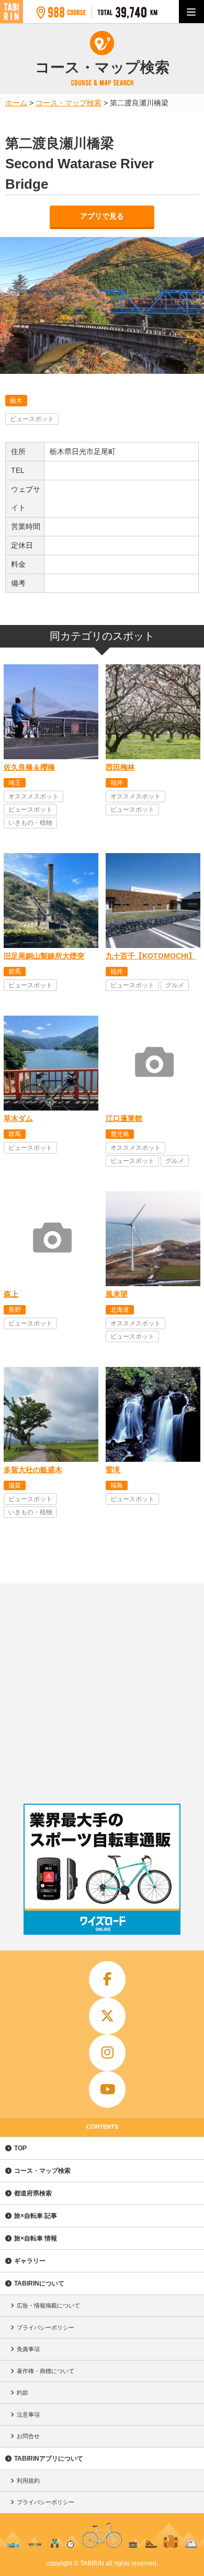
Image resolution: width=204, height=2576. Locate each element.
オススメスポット (33, 796)
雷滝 (113, 1470)
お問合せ (28, 2436)
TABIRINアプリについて (49, 2459)
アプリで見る (102, 216)
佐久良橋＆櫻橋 (29, 767)
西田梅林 (120, 767)
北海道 (120, 1310)
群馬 (15, 972)
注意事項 (28, 2415)
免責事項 (28, 2349)
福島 (117, 1485)
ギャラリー (30, 2261)
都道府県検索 (33, 2193)
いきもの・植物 (30, 823)
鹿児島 (120, 1134)
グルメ (175, 985)
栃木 (16, 401)
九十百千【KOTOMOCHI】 (151, 956)
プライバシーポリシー (46, 2327)
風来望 (117, 1294)
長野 (15, 1310)
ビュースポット (32, 419)
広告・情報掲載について (48, 2305)
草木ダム (18, 1118)
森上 (11, 1294)
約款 (22, 2392)
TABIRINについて (39, 2283)
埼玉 (15, 783)
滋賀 (15, 1485)
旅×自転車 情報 (36, 2238)
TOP (20, 2148)
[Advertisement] (102, 1691)
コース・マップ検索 (42, 2171)
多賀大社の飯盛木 (33, 1470)
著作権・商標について (46, 2371)
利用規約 (28, 2481)
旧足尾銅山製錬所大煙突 (44, 956)
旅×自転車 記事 (36, 2216)
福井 (117, 783)
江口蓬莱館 (124, 1118)
